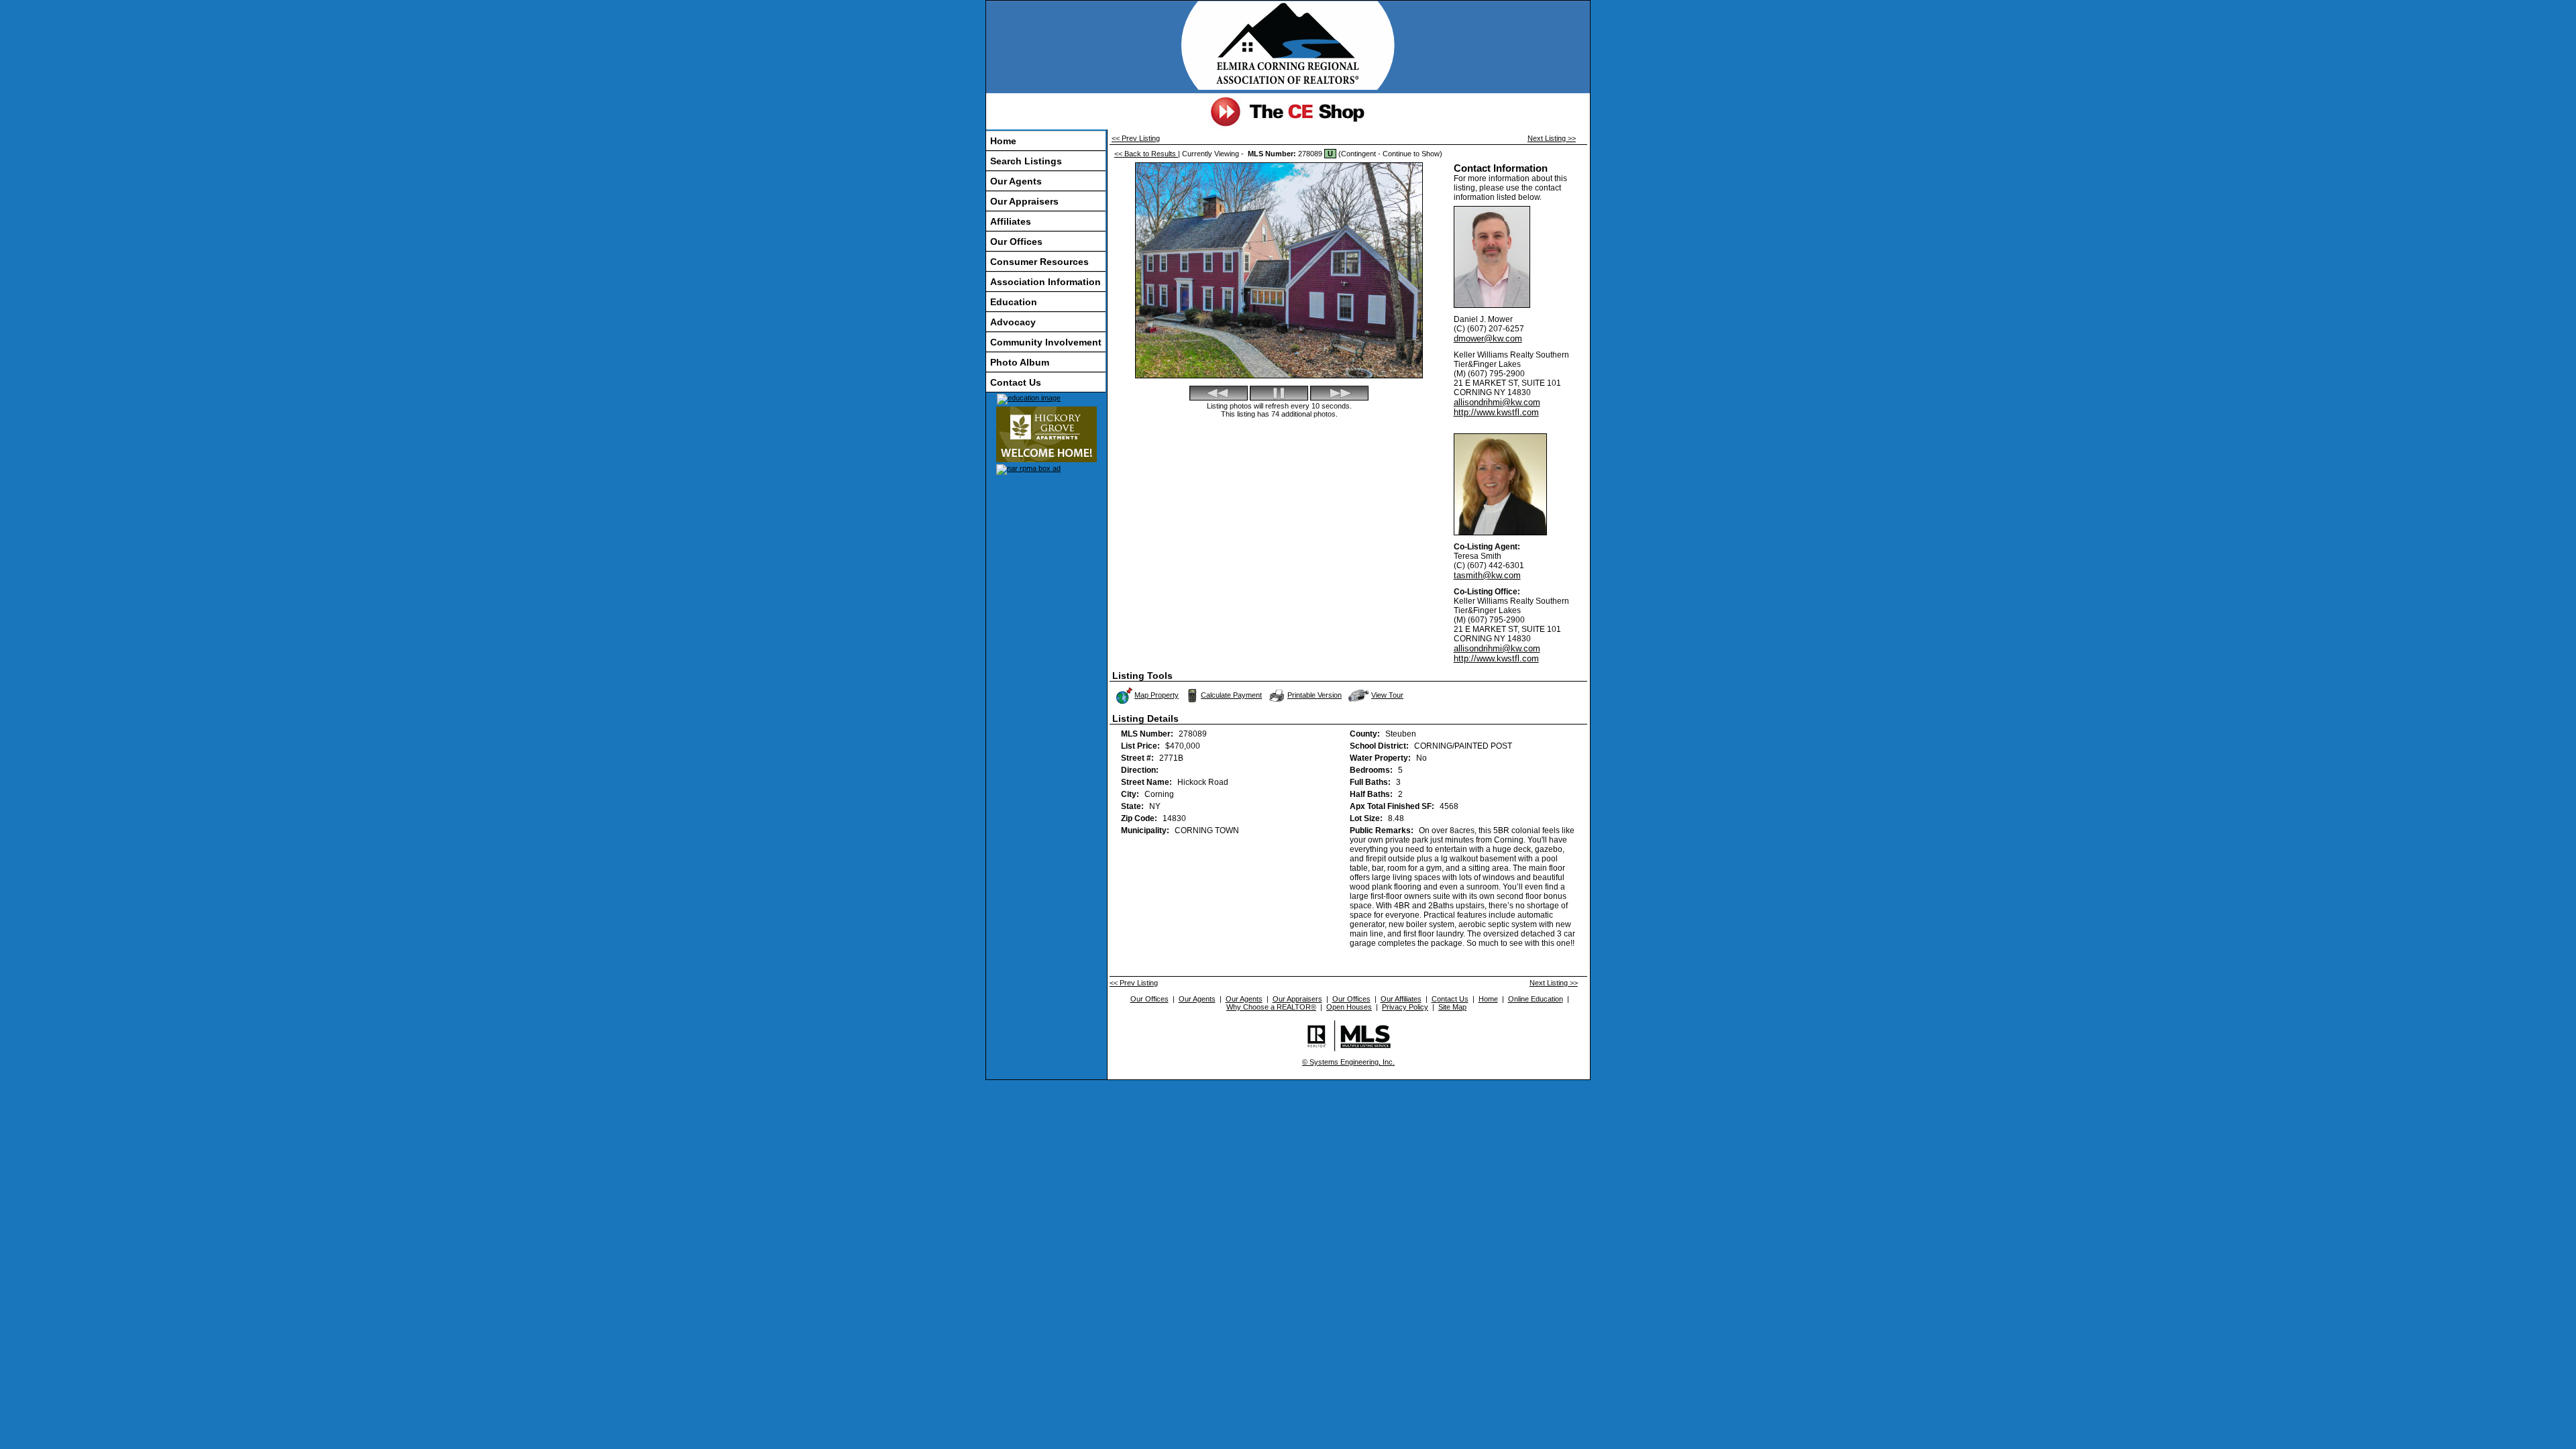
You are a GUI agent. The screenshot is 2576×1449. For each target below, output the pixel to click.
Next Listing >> (1552, 138)
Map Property (1157, 695)
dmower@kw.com (1488, 338)
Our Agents (1016, 181)
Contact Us (1016, 382)
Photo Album (1020, 362)
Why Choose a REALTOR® (1271, 1007)
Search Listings (1026, 161)
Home (1003, 141)
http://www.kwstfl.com (1496, 412)
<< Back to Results (1146, 154)
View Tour (1388, 694)
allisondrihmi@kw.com (1497, 402)
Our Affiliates (1401, 999)
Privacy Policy (1405, 1007)
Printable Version (1314, 695)
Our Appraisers (1024, 201)
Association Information (1045, 282)
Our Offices (1016, 241)
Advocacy (1013, 322)
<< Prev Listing (1136, 138)
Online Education (1536, 999)
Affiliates (1011, 221)
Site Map (1452, 1007)
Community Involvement (1046, 342)
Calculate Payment (1231, 695)
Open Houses (1349, 1007)
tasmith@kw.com (1487, 575)
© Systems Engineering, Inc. (1348, 1062)
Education (1014, 302)
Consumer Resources (1039, 262)
